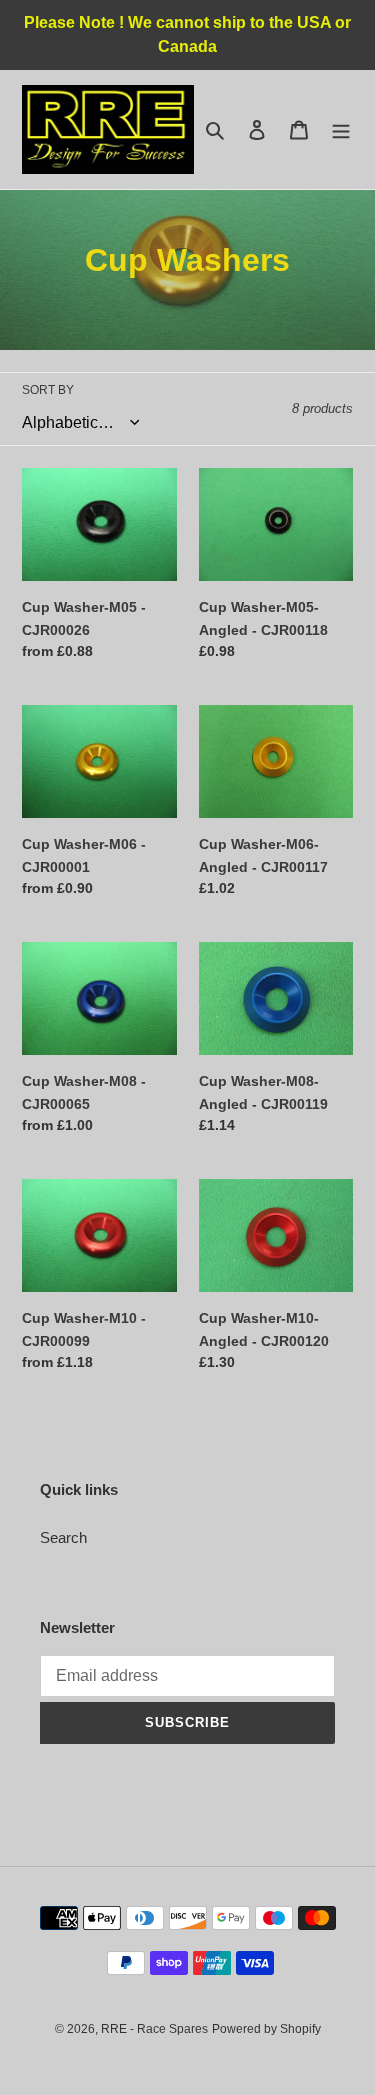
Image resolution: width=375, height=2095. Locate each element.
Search (63, 1537)
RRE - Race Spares (154, 2029)
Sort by (48, 390)
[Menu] (341, 129)
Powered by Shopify (266, 2029)
